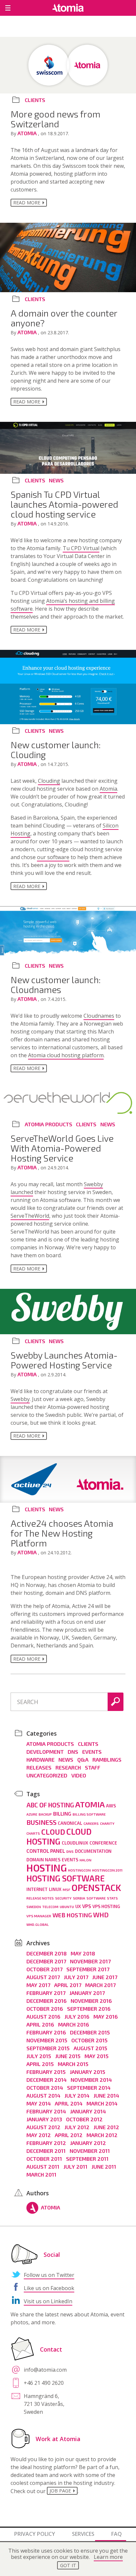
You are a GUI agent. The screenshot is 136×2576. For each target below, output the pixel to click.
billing (62, 1814)
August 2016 (43, 2016)
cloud (53, 1832)
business (41, 1822)
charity (107, 1823)
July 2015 (39, 2056)
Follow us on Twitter (49, 2275)
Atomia (28, 133)
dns (70, 1851)
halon (85, 1860)
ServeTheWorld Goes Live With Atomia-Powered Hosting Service (62, 1148)
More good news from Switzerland (55, 119)
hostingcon (79, 1870)
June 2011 (104, 2167)
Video (79, 1775)
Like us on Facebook (49, 2288)
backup (45, 1814)
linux (55, 1889)
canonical (70, 1823)
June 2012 (106, 2127)
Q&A (83, 1760)
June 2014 (106, 2095)
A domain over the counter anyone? (64, 318)
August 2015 (90, 2048)
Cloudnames (99, 1016)
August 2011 (43, 2167)
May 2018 (83, 1953)
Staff (93, 1767)
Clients (35, 100)
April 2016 (40, 2024)
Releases (39, 1767)
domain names (43, 1860)
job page (60, 2491)
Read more (27, 203)
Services (83, 2534)
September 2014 (89, 2088)
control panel (46, 1851)
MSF (67, 1889)
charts (33, 1833)
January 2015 (87, 2072)
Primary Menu (8, 8)
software (96, 1898)
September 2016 (89, 2009)
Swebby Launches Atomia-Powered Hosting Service (64, 1360)
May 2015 (97, 2056)
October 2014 (45, 2088)
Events (92, 1752)
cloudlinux (75, 1843)
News (56, 480)
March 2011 (41, 2174)
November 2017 (90, 1961)
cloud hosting (59, 1836)
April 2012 (69, 2135)
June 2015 (68, 2056)
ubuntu (67, 1907)
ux (78, 1906)
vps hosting (106, 1906)
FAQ (117, 2534)
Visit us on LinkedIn (48, 2301)
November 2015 (47, 2040)
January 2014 (88, 2111)
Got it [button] (68, 2565)
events (70, 1860)
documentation (93, 1851)
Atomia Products (49, 1124)
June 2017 (105, 1977)
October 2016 (45, 2009)
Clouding (49, 781)
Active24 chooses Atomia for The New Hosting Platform (62, 1533)
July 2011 (75, 2167)
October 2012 (84, 2119)
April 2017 (68, 1985)
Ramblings (107, 1760)
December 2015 (90, 2032)
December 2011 (46, 2151)
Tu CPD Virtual (81, 548)
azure (32, 1814)
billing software (89, 1814)
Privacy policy (35, 2534)
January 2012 (88, 2143)
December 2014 (47, 2080)
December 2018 (47, 1953)
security (63, 1898)
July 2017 (76, 1977)
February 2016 (46, 2032)
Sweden (34, 1907)
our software (53, 857)
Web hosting (72, 1915)
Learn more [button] (108, 2557)
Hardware (40, 1760)
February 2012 (46, 2143)
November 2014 (91, 2080)
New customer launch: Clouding (56, 750)
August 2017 (43, 1977)
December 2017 (46, 1961)
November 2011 (90, 2151)
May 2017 (38, 1985)
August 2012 (43, 2127)
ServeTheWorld (30, 1216)
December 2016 (47, 2001)
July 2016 (77, 2016)
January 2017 (87, 1993)
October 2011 (44, 2159)
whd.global (38, 1924)
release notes (40, 1898)
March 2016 (74, 2024)
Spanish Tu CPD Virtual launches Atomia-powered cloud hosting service (64, 504)
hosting (47, 1868)
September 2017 (88, 1969)
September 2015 (48, 2048)
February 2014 (46, 2111)
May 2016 (106, 2016)
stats (112, 1898)
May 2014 (39, 2103)
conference (103, 1843)
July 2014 (77, 2095)
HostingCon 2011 (107, 1870)
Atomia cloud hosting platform (66, 1055)
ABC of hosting (50, 1805)
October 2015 (89, 2040)
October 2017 (44, 1969)
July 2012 (77, 2127)
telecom (50, 1907)
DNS (73, 1752)
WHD (101, 1915)
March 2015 (73, 2064)
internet (37, 1889)
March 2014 (102, 2103)
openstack (96, 1887)
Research (68, 1767)
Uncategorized (47, 1775)
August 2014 (43, 2095)
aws (111, 1806)
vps (87, 1906)
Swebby (20, 1399)
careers (91, 1823)
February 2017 (46, 1993)
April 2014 (69, 2103)
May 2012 (39, 2135)
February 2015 (46, 2072)
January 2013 (44, 2119)
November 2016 (91, 2001)
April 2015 (40, 2064)
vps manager (39, 1916)
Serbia (79, 1898)
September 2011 (87, 2159)
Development (45, 1752)
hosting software (66, 1878)
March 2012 (102, 2135)
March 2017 (100, 1985)
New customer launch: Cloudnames (56, 984)
